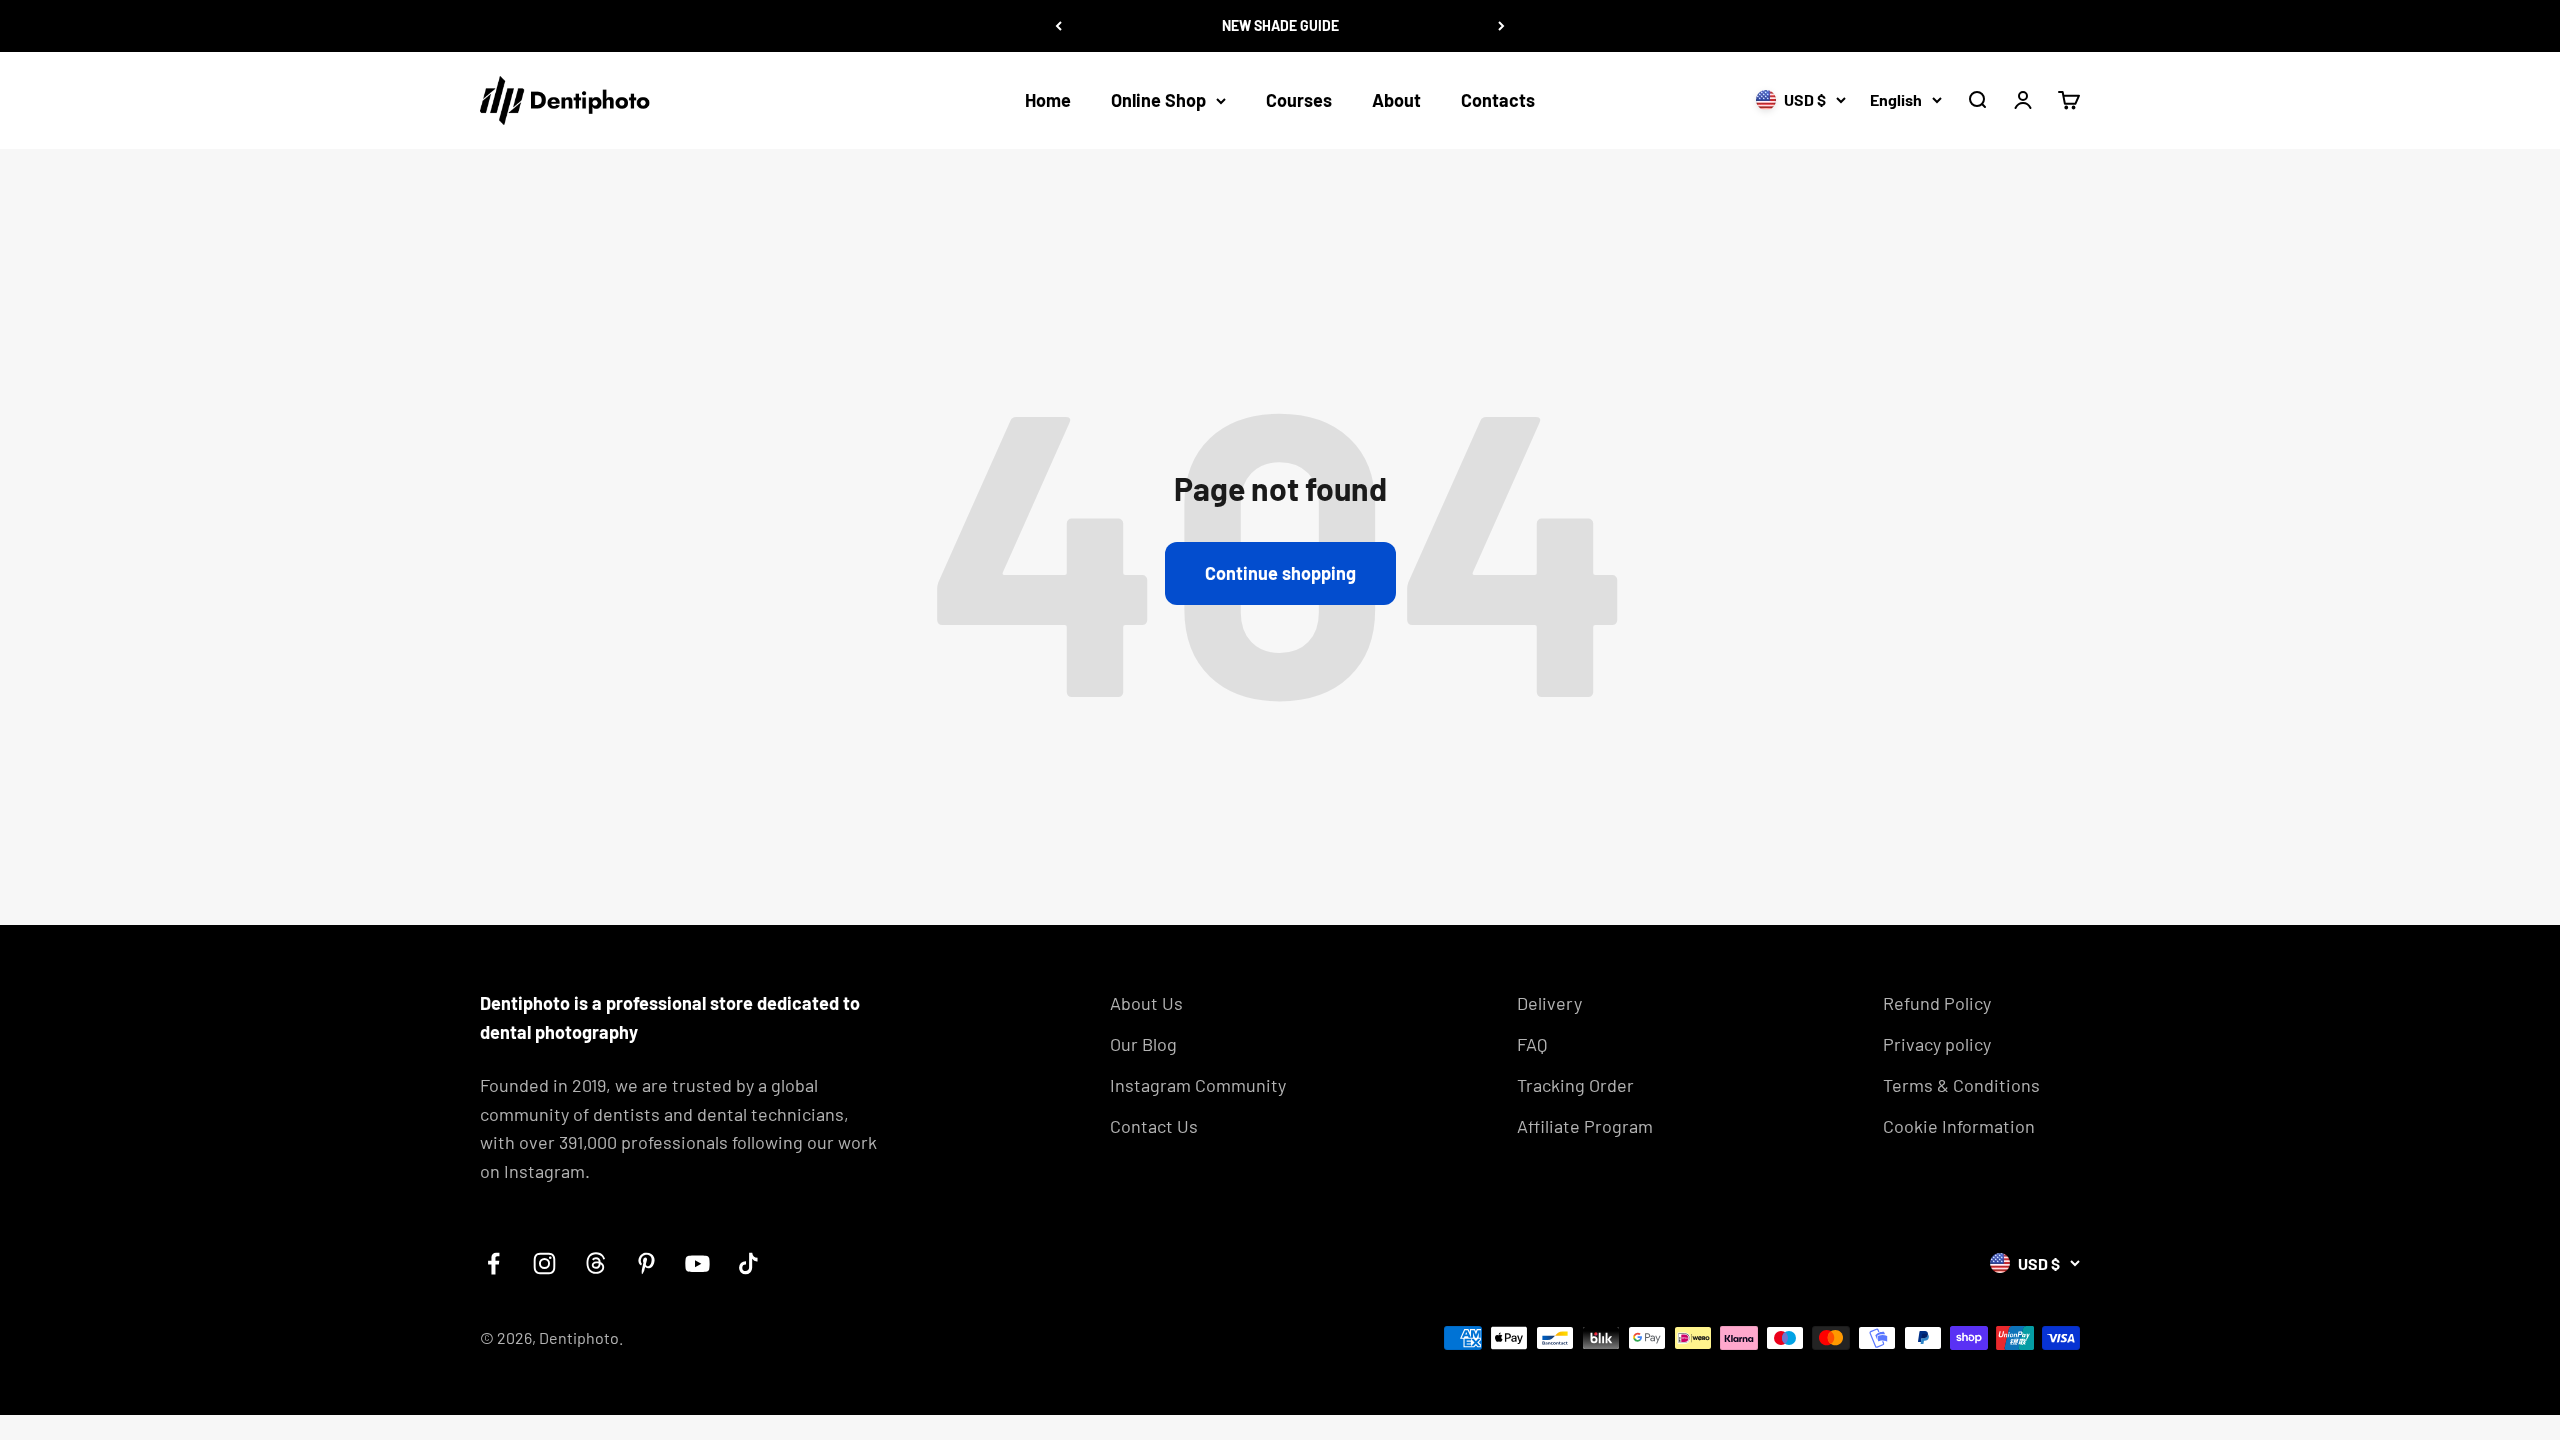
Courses (1299, 100)
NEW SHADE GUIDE (1280, 25)
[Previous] (1058, 26)
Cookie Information (1959, 1126)
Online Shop (1158, 100)
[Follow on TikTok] (748, 1263)
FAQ (1532, 1044)
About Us (1146, 1003)
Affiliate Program (1585, 1126)
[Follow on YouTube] (697, 1263)
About (1396, 100)
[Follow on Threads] (595, 1263)
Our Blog (1143, 1044)
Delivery (1549, 1003)
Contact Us (1154, 1126)
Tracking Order (1575, 1085)
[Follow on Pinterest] (646, 1263)
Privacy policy (1937, 1044)
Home (1048, 100)
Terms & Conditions (1961, 1085)
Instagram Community (1198, 1085)
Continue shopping (1280, 573)
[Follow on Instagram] (544, 1263)
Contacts (1498, 100)
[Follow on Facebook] (493, 1263)
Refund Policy (1937, 1003)
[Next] (1501, 26)
